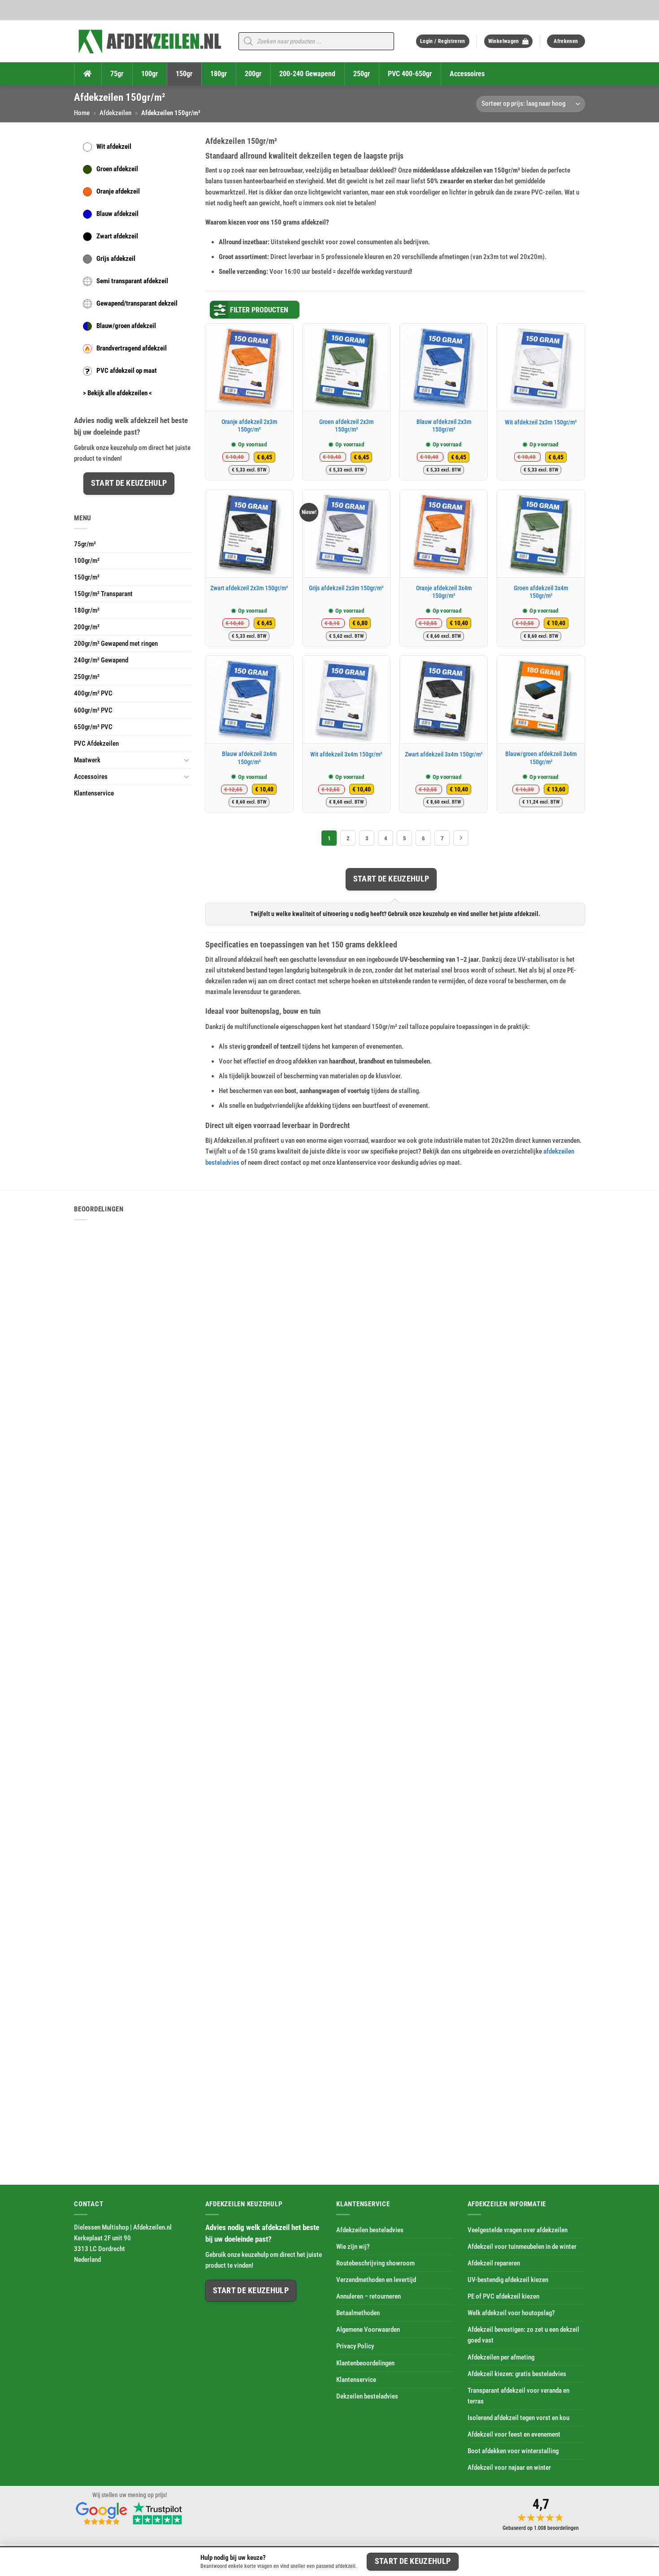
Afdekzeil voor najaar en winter (509, 2468)
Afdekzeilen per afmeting (501, 2357)
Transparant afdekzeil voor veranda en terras (518, 2396)
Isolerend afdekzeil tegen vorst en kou (518, 2418)
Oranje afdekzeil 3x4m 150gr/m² (444, 592)
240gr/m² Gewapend (101, 660)
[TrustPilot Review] (157, 2513)
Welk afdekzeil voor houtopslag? (511, 2313)
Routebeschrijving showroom (375, 2263)
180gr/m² (87, 610)
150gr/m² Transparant (103, 594)
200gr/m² (87, 627)
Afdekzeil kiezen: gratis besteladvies (517, 2374)
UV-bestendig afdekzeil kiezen (508, 2280)
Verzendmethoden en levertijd (376, 2280)
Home (82, 113)
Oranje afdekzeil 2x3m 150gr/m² (249, 426)
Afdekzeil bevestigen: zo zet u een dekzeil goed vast (523, 2335)
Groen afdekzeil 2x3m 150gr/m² (346, 426)
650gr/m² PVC (93, 727)
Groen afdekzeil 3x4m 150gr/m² (541, 592)
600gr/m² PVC (93, 710)
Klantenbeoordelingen (365, 2363)
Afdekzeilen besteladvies (370, 2230)
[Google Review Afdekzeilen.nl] (102, 2513)
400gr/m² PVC (93, 693)
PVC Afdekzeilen (96, 743)
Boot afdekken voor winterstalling (513, 2451)
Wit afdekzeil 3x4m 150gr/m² (346, 754)
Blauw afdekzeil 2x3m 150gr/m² (444, 426)
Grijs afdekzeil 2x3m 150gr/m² (346, 588)
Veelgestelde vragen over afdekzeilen (518, 2230)
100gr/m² (87, 561)
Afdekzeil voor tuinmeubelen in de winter (522, 2247)
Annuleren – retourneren (369, 2297)
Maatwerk (87, 760)
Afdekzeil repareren (494, 2263)
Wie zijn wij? (353, 2247)
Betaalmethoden (358, 2313)
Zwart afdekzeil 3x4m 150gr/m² (444, 754)
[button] (443, 41)
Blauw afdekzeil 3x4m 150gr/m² (249, 758)
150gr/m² (87, 577)
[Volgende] (461, 838)
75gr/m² (85, 544)
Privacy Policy (355, 2347)
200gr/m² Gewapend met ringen (116, 644)
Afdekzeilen (115, 113)
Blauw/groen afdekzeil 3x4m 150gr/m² (541, 758)
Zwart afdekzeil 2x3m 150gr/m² (249, 588)
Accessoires (91, 777)
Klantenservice (94, 793)
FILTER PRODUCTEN (259, 310)
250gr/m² (87, 677)
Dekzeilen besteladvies (367, 2396)
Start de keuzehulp (129, 483)
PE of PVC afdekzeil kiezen (503, 2297)
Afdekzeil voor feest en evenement (514, 2434)
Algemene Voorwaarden (368, 2330)
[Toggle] (186, 760)
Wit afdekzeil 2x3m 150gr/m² (541, 422)
